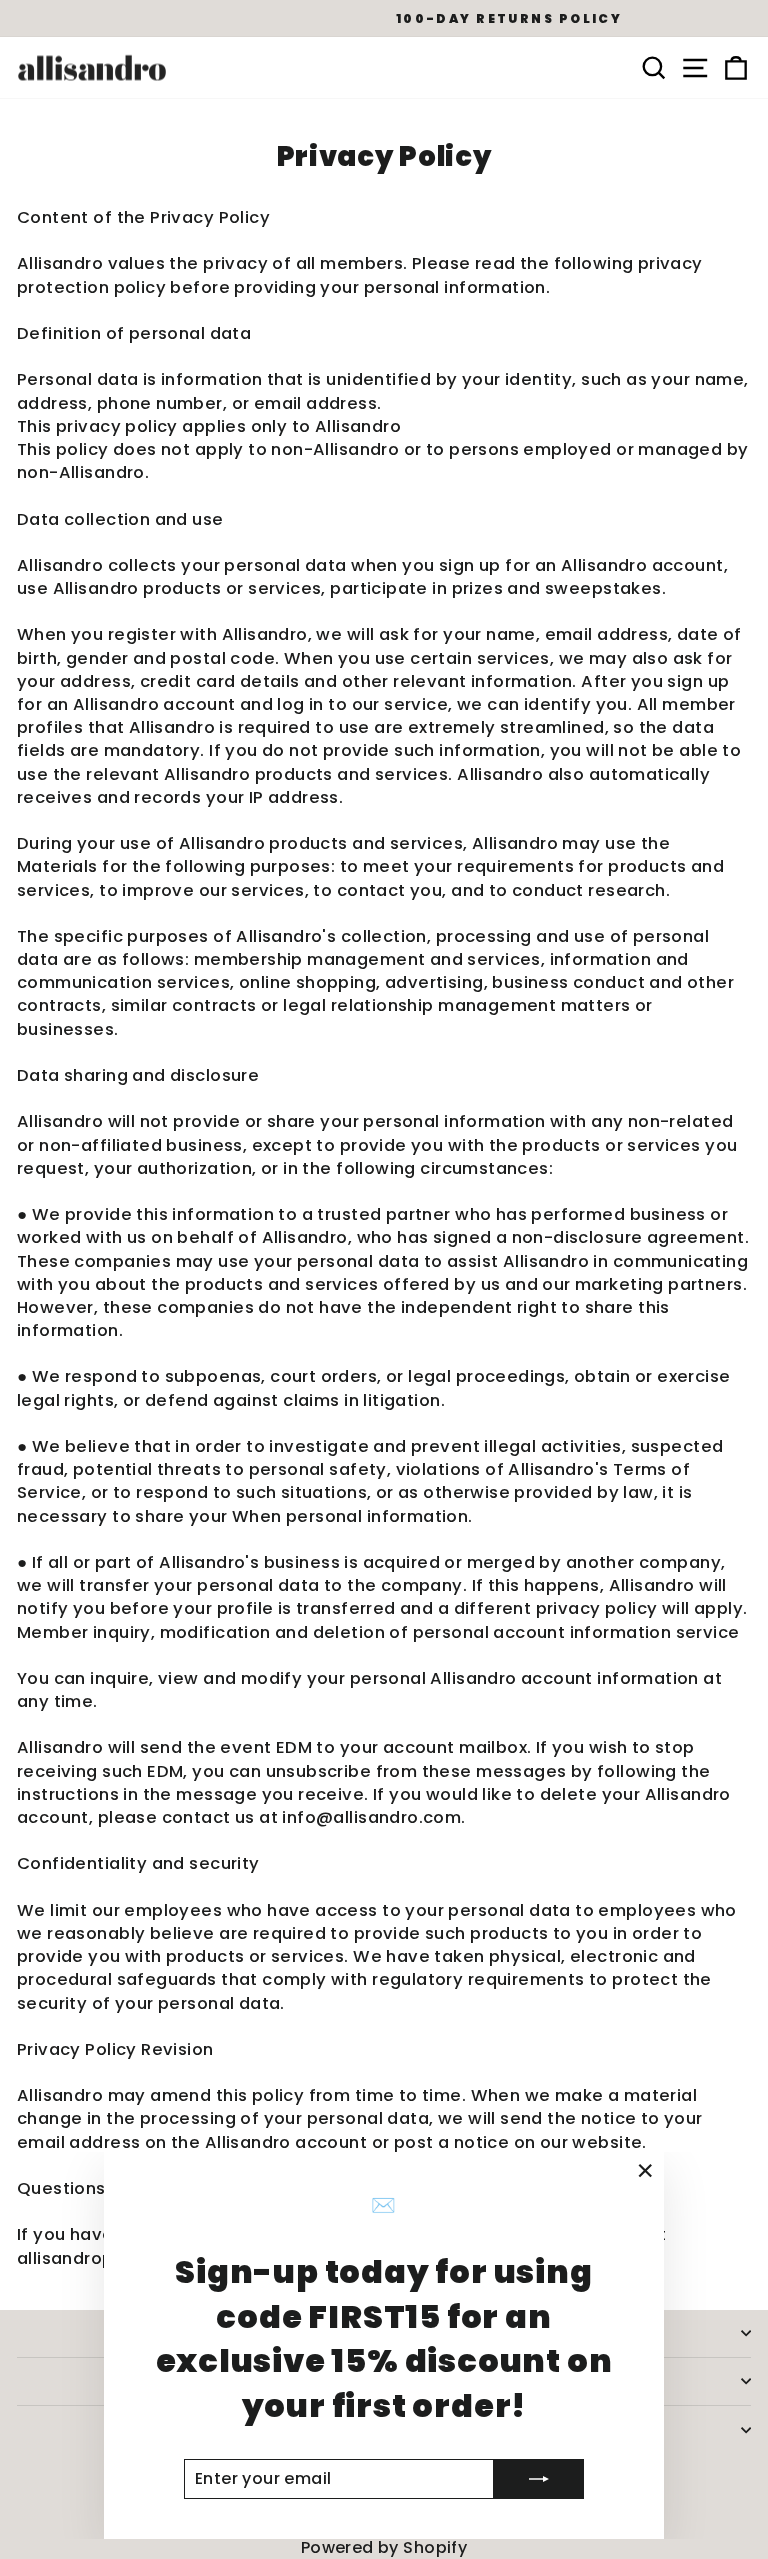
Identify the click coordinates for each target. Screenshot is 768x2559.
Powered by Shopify (384, 2547)
